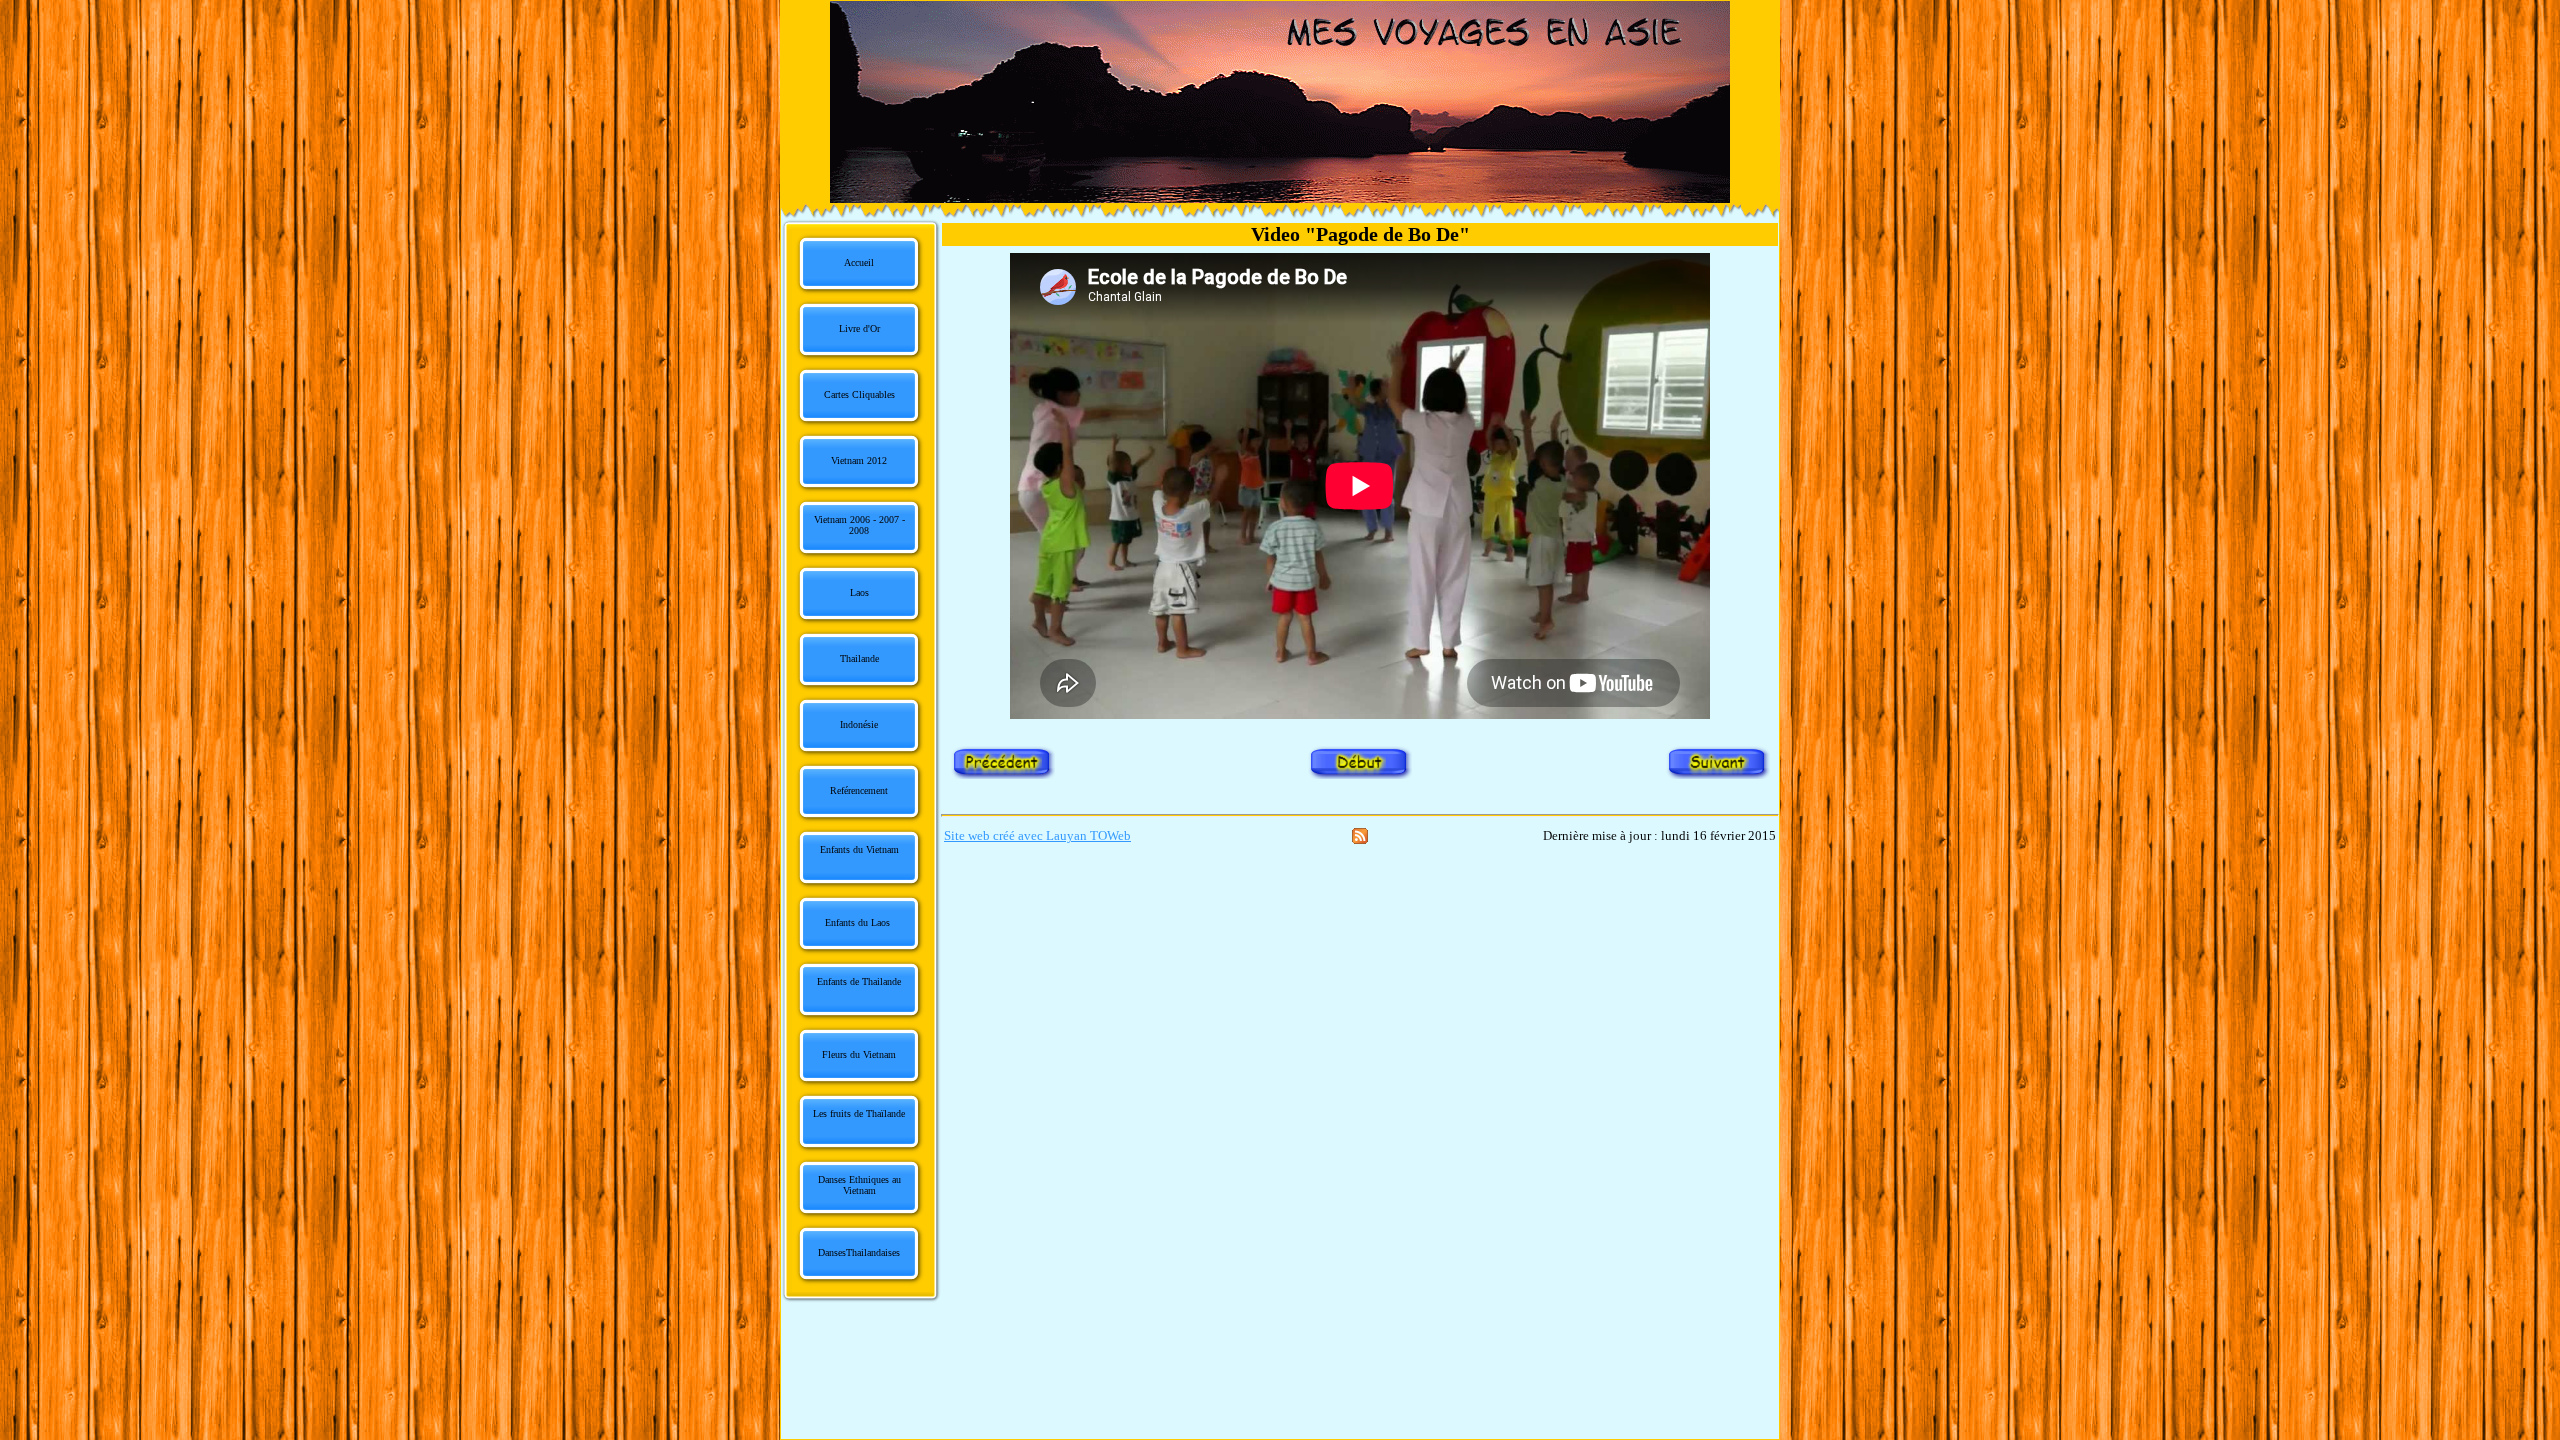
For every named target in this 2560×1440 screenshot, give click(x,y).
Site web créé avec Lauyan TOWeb (1037, 835)
